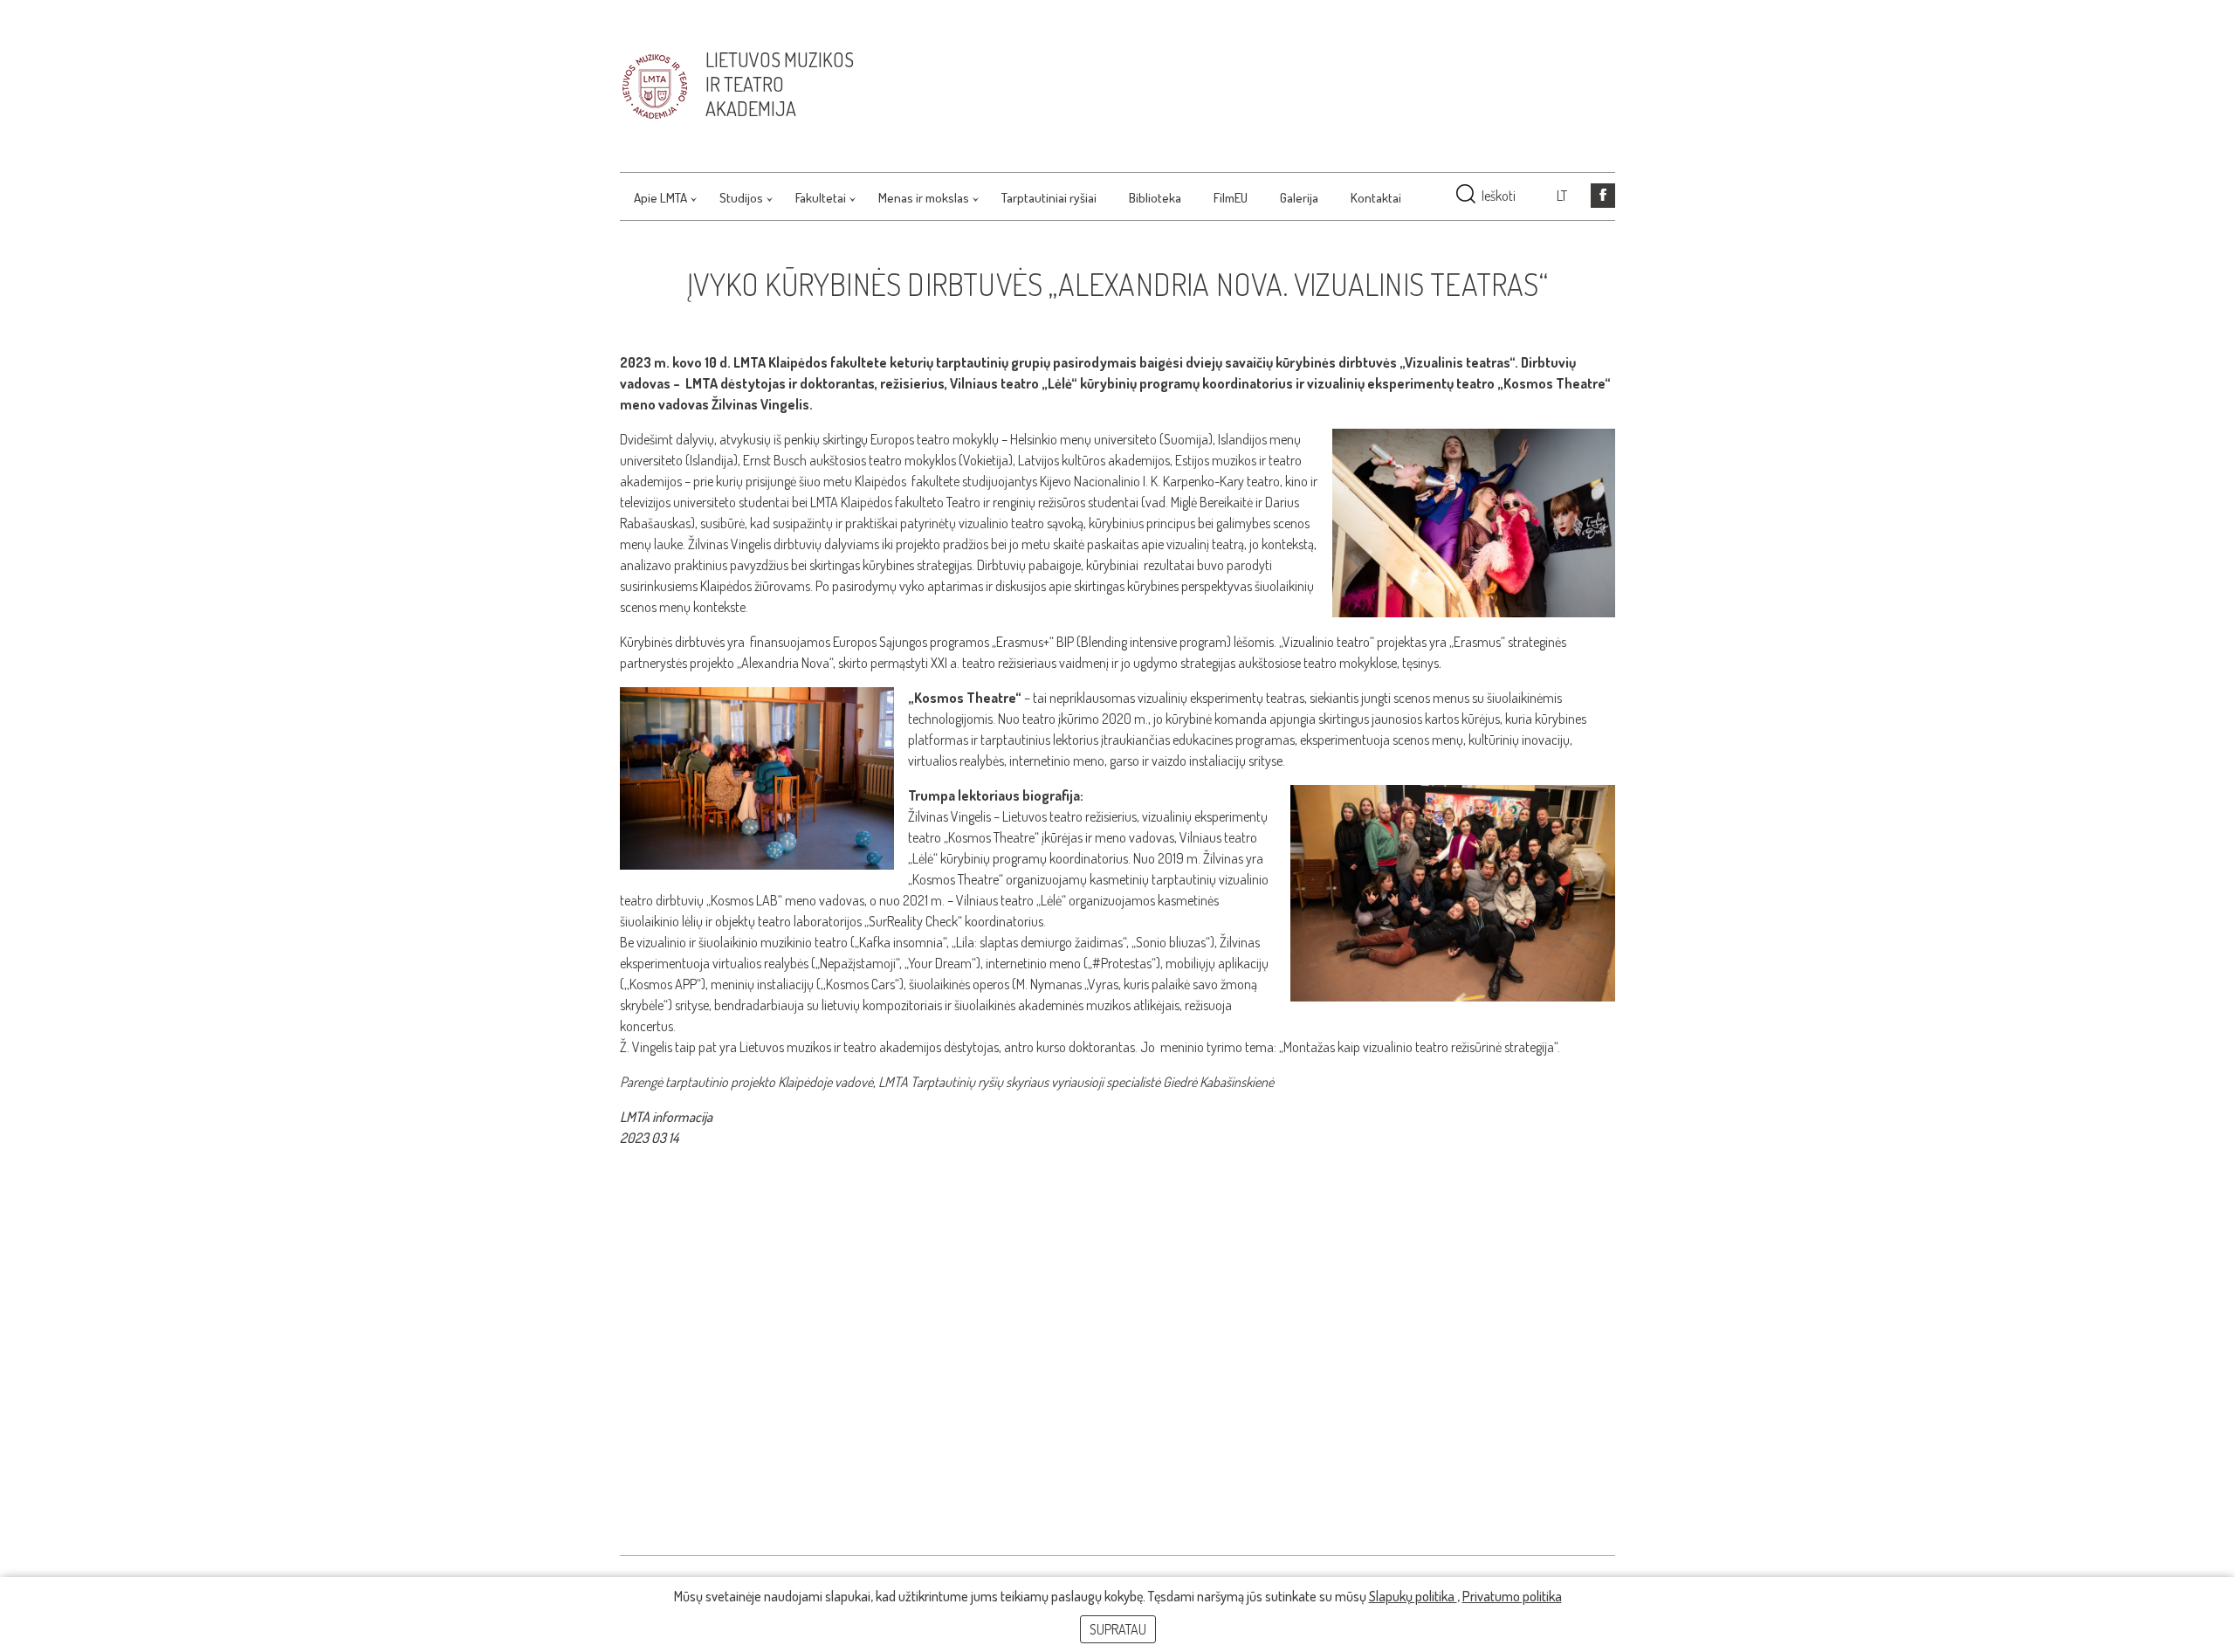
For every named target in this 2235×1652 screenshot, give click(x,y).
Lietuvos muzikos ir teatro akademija (780, 84)
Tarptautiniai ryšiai (1049, 198)
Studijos (741, 198)
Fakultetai (821, 198)
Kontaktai (1376, 198)
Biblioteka (1155, 198)
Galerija (1299, 198)
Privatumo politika (1512, 1596)
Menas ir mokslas (924, 198)
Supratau (1118, 1629)
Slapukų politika (1413, 1596)
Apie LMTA (660, 198)
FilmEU (1231, 198)
